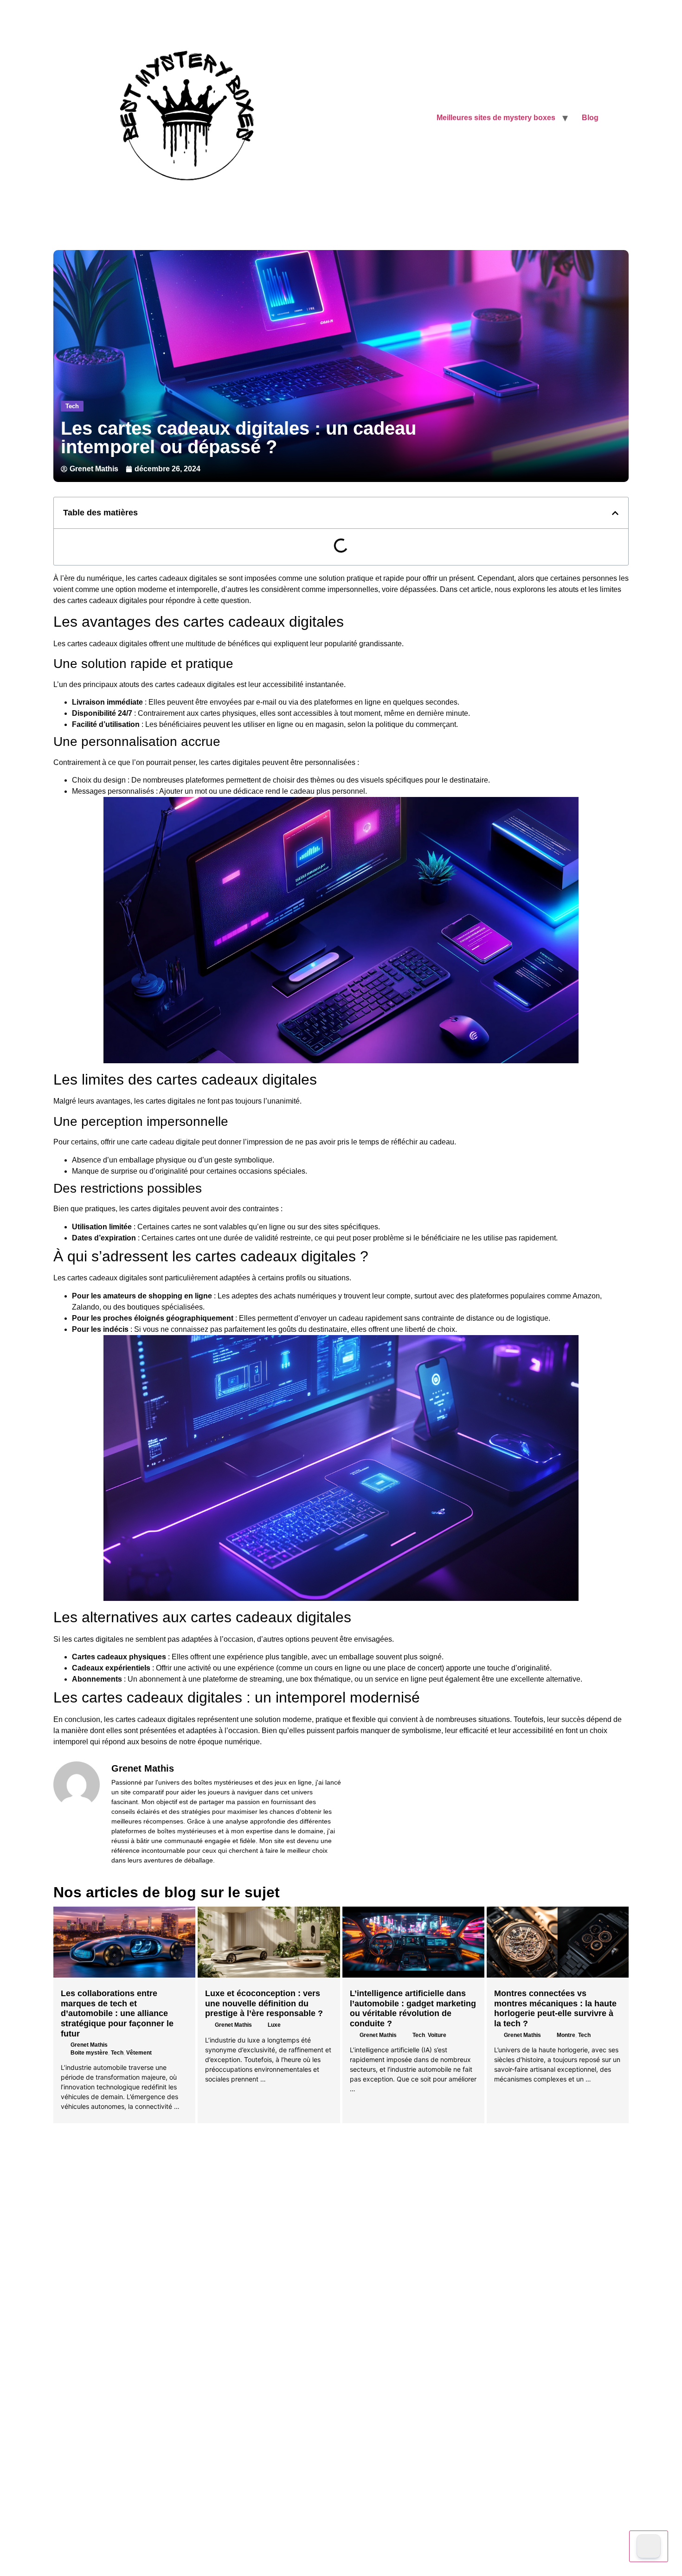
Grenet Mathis (89, 2045)
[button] (615, 513)
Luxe (274, 2025)
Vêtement (139, 2053)
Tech (72, 406)
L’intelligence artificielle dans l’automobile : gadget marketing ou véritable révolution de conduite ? (413, 2008)
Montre (566, 2035)
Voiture (437, 2035)
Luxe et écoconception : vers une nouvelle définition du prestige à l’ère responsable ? (264, 2003)
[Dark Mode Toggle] (649, 2546)
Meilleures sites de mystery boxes (496, 118)
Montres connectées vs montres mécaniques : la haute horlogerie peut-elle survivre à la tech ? (555, 2008)
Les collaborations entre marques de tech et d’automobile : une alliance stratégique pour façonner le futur (117, 2013)
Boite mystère (89, 2053)
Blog (590, 118)
